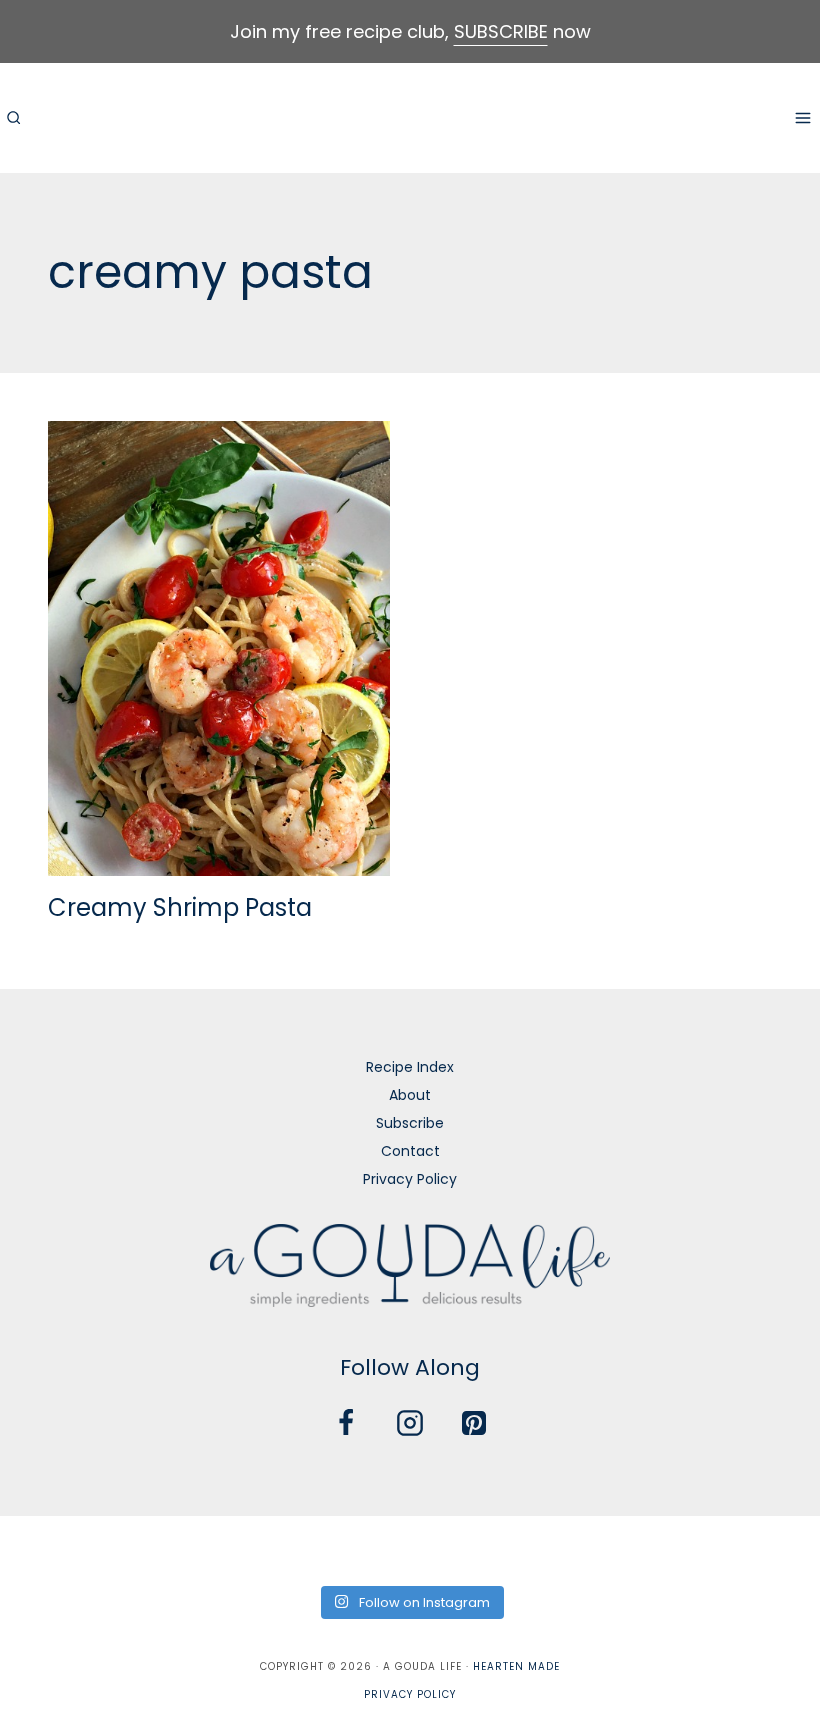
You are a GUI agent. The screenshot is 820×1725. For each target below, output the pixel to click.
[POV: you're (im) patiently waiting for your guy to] (119, 1548)
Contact (410, 1151)
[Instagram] (410, 1423)
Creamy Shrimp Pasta (180, 907)
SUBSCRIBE (501, 31)
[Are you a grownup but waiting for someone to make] (202, 1548)
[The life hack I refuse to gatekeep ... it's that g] (617, 1548)
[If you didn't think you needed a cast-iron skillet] (368, 1548)
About (410, 1095)
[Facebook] (346, 1423)
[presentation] (219, 648)
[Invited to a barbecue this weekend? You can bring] (36, 1548)
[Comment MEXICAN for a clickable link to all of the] (451, 1548)
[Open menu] (802, 117)
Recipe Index (410, 1067)
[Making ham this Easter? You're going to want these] (783, 1548)
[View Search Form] (13, 118)
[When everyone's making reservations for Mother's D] (285, 1548)
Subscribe (410, 1123)
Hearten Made (516, 1666)
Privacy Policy (410, 1179)
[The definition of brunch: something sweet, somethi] (700, 1548)
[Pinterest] (474, 1423)
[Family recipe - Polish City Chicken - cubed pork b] (534, 1548)
